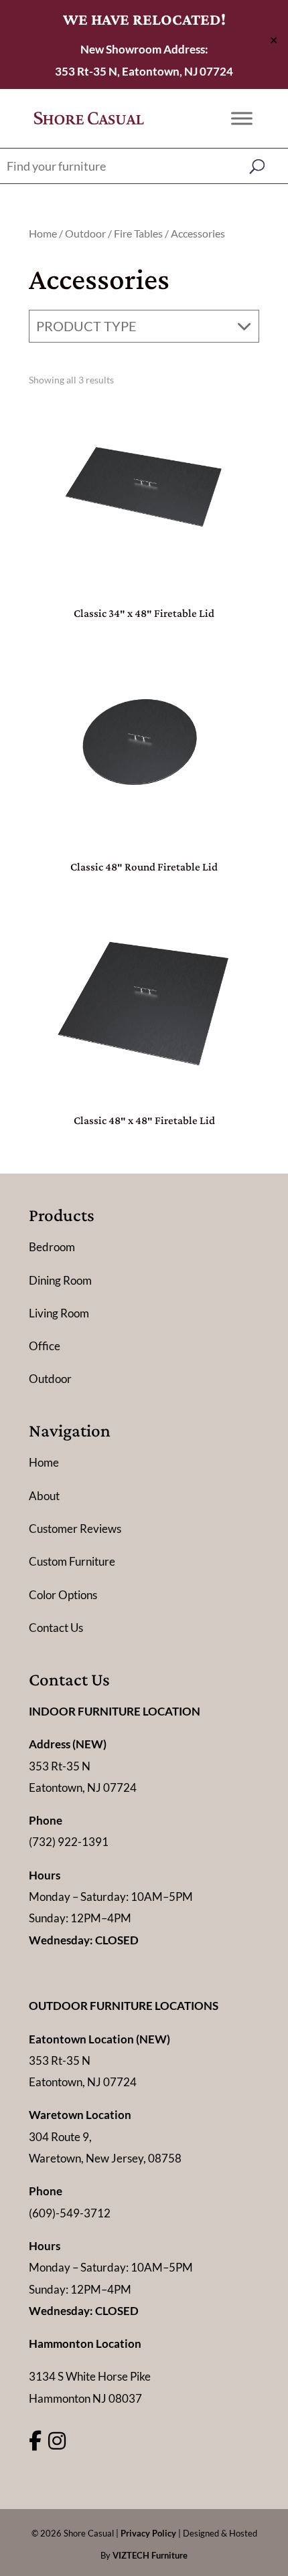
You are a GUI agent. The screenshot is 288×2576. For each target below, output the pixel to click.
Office (45, 1346)
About (44, 1496)
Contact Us (56, 1628)
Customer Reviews (75, 1529)
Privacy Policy (148, 2533)
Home (43, 234)
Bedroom (52, 1247)
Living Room (59, 1313)
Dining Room (60, 1280)
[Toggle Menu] (242, 118)
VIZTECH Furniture (150, 2555)
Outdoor (85, 234)
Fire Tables (138, 234)
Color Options (63, 1595)
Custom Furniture (72, 1561)
